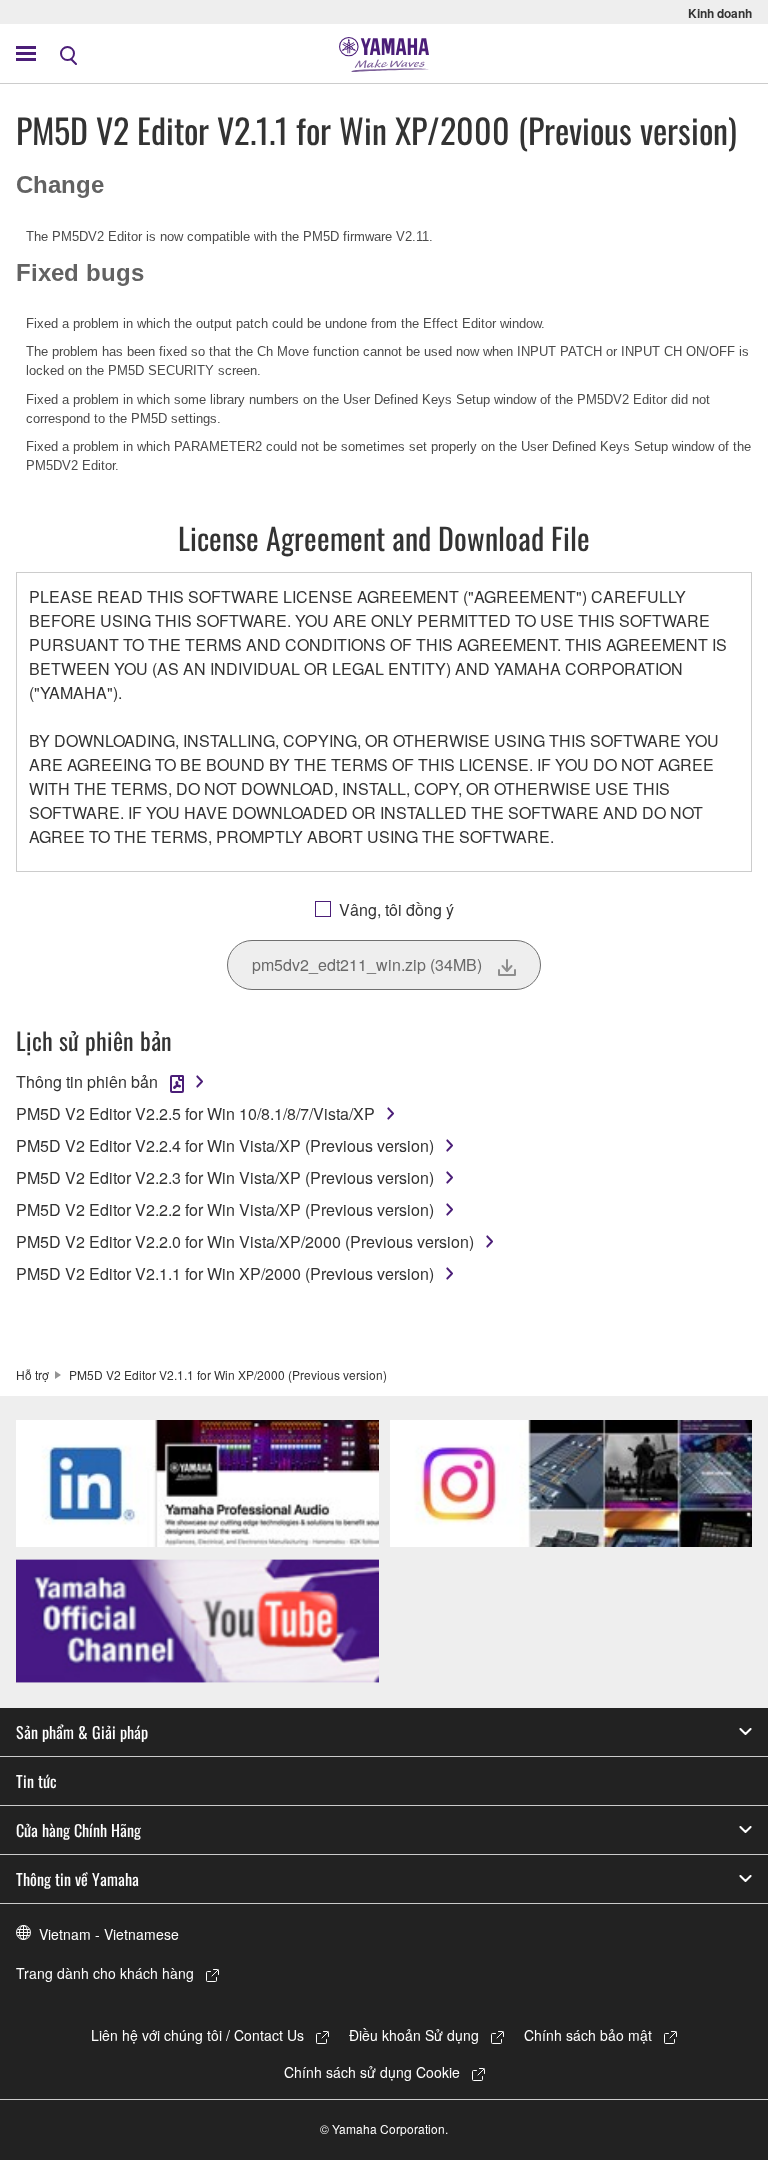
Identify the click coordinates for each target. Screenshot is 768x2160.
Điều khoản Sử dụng (414, 2035)
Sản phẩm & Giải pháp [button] (82, 1732)
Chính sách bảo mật (588, 2035)
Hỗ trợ (32, 1374)
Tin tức (36, 1781)
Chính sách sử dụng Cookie (372, 2072)
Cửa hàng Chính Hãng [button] (78, 1830)
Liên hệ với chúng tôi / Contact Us (197, 2035)
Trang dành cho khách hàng (105, 1973)
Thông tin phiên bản (87, 1081)
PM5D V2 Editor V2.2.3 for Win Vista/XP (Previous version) (225, 1177)
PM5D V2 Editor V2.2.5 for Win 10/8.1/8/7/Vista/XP (195, 1113)
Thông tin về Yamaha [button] (77, 1879)
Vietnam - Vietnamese (109, 1934)
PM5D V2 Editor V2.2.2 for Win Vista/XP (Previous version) (225, 1209)
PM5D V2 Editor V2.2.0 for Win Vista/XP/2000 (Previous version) (245, 1241)
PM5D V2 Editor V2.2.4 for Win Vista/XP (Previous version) (225, 1145)
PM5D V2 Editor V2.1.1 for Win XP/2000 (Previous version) (225, 1273)
